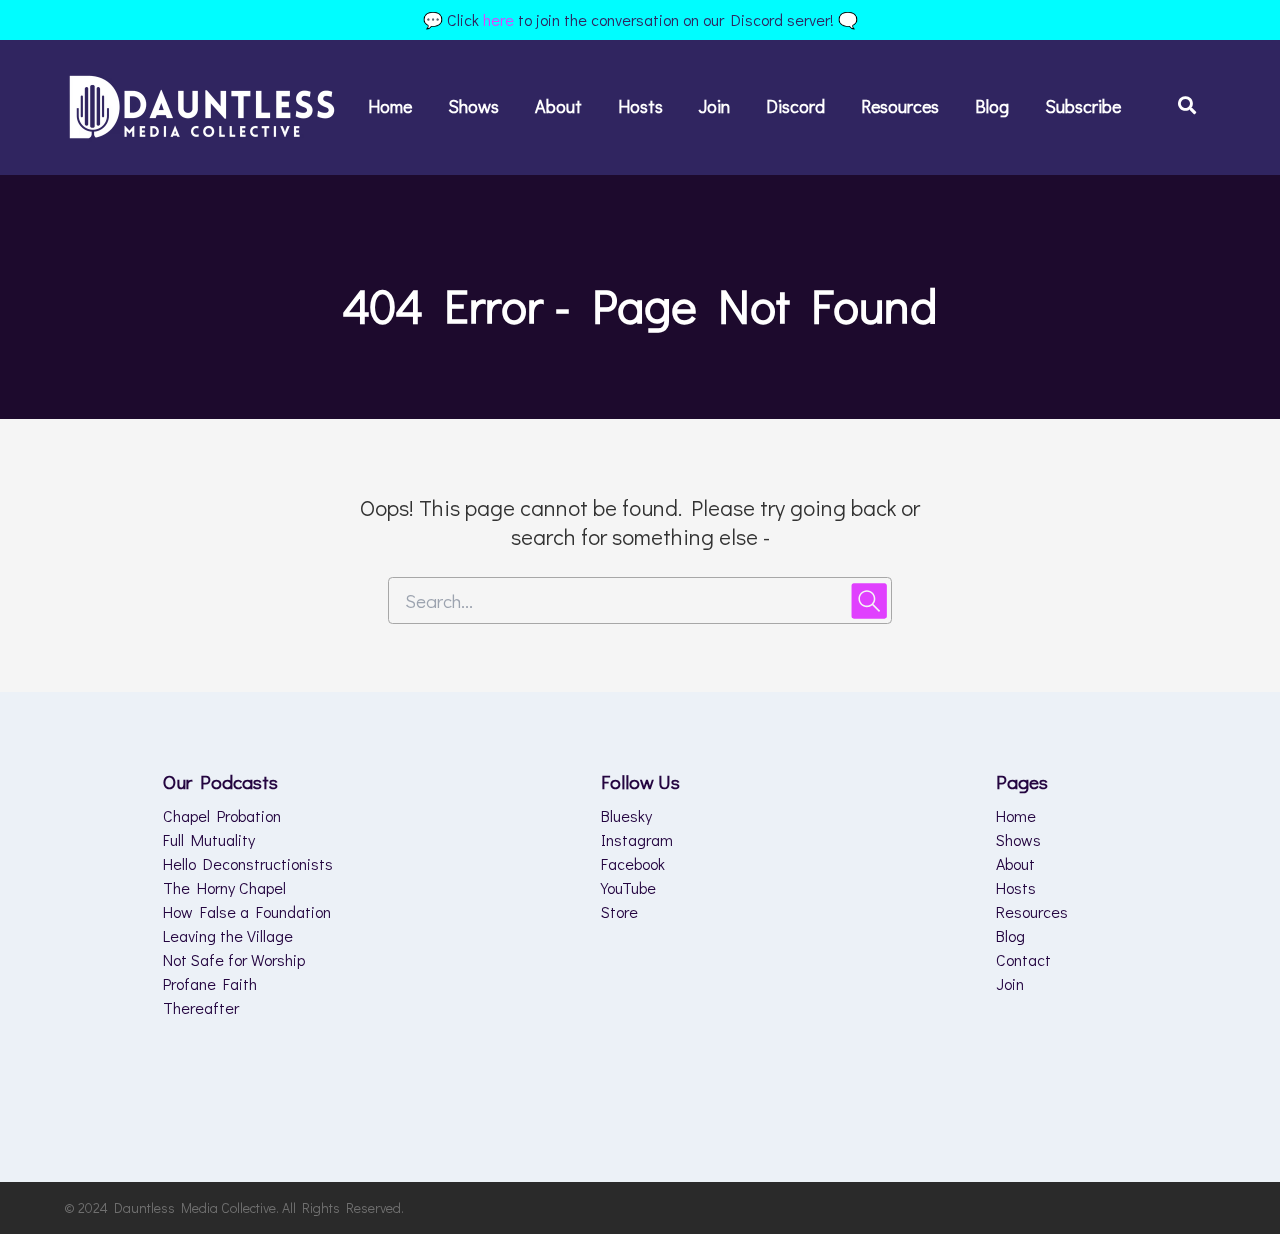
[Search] (1177, 107)
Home (390, 106)
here (498, 19)
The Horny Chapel (224, 887)
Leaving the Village (228, 935)
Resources (900, 106)
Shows (473, 106)
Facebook (633, 863)
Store (619, 911)
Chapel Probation (222, 815)
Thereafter (201, 1007)
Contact (1023, 959)
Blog (992, 106)
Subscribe (1083, 106)
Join (714, 106)
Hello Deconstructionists (248, 863)
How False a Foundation (247, 911)
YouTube (628, 887)
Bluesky (626, 815)
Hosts (640, 106)
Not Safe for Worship (234, 959)
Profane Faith (210, 983)
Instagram (637, 839)
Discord (795, 106)
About (558, 106)
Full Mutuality (209, 839)
